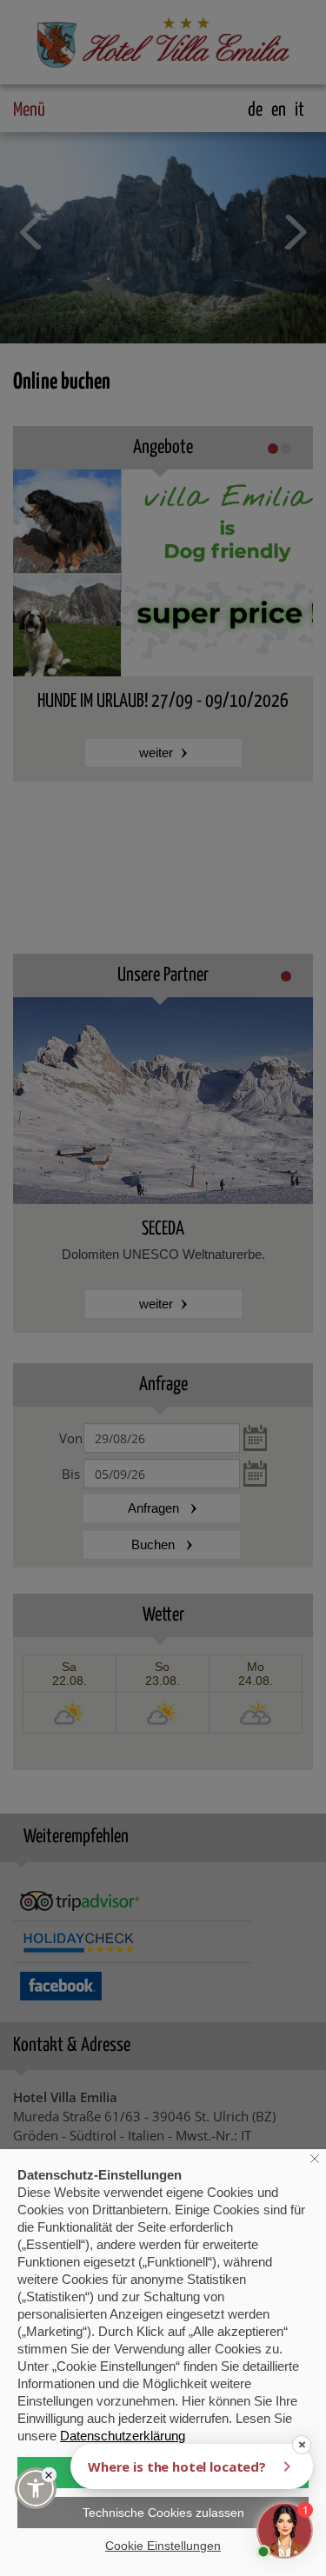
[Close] (49, 2475)
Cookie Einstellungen (163, 2546)
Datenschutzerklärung (123, 2436)
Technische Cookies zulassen (163, 2513)
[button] (36, 2488)
